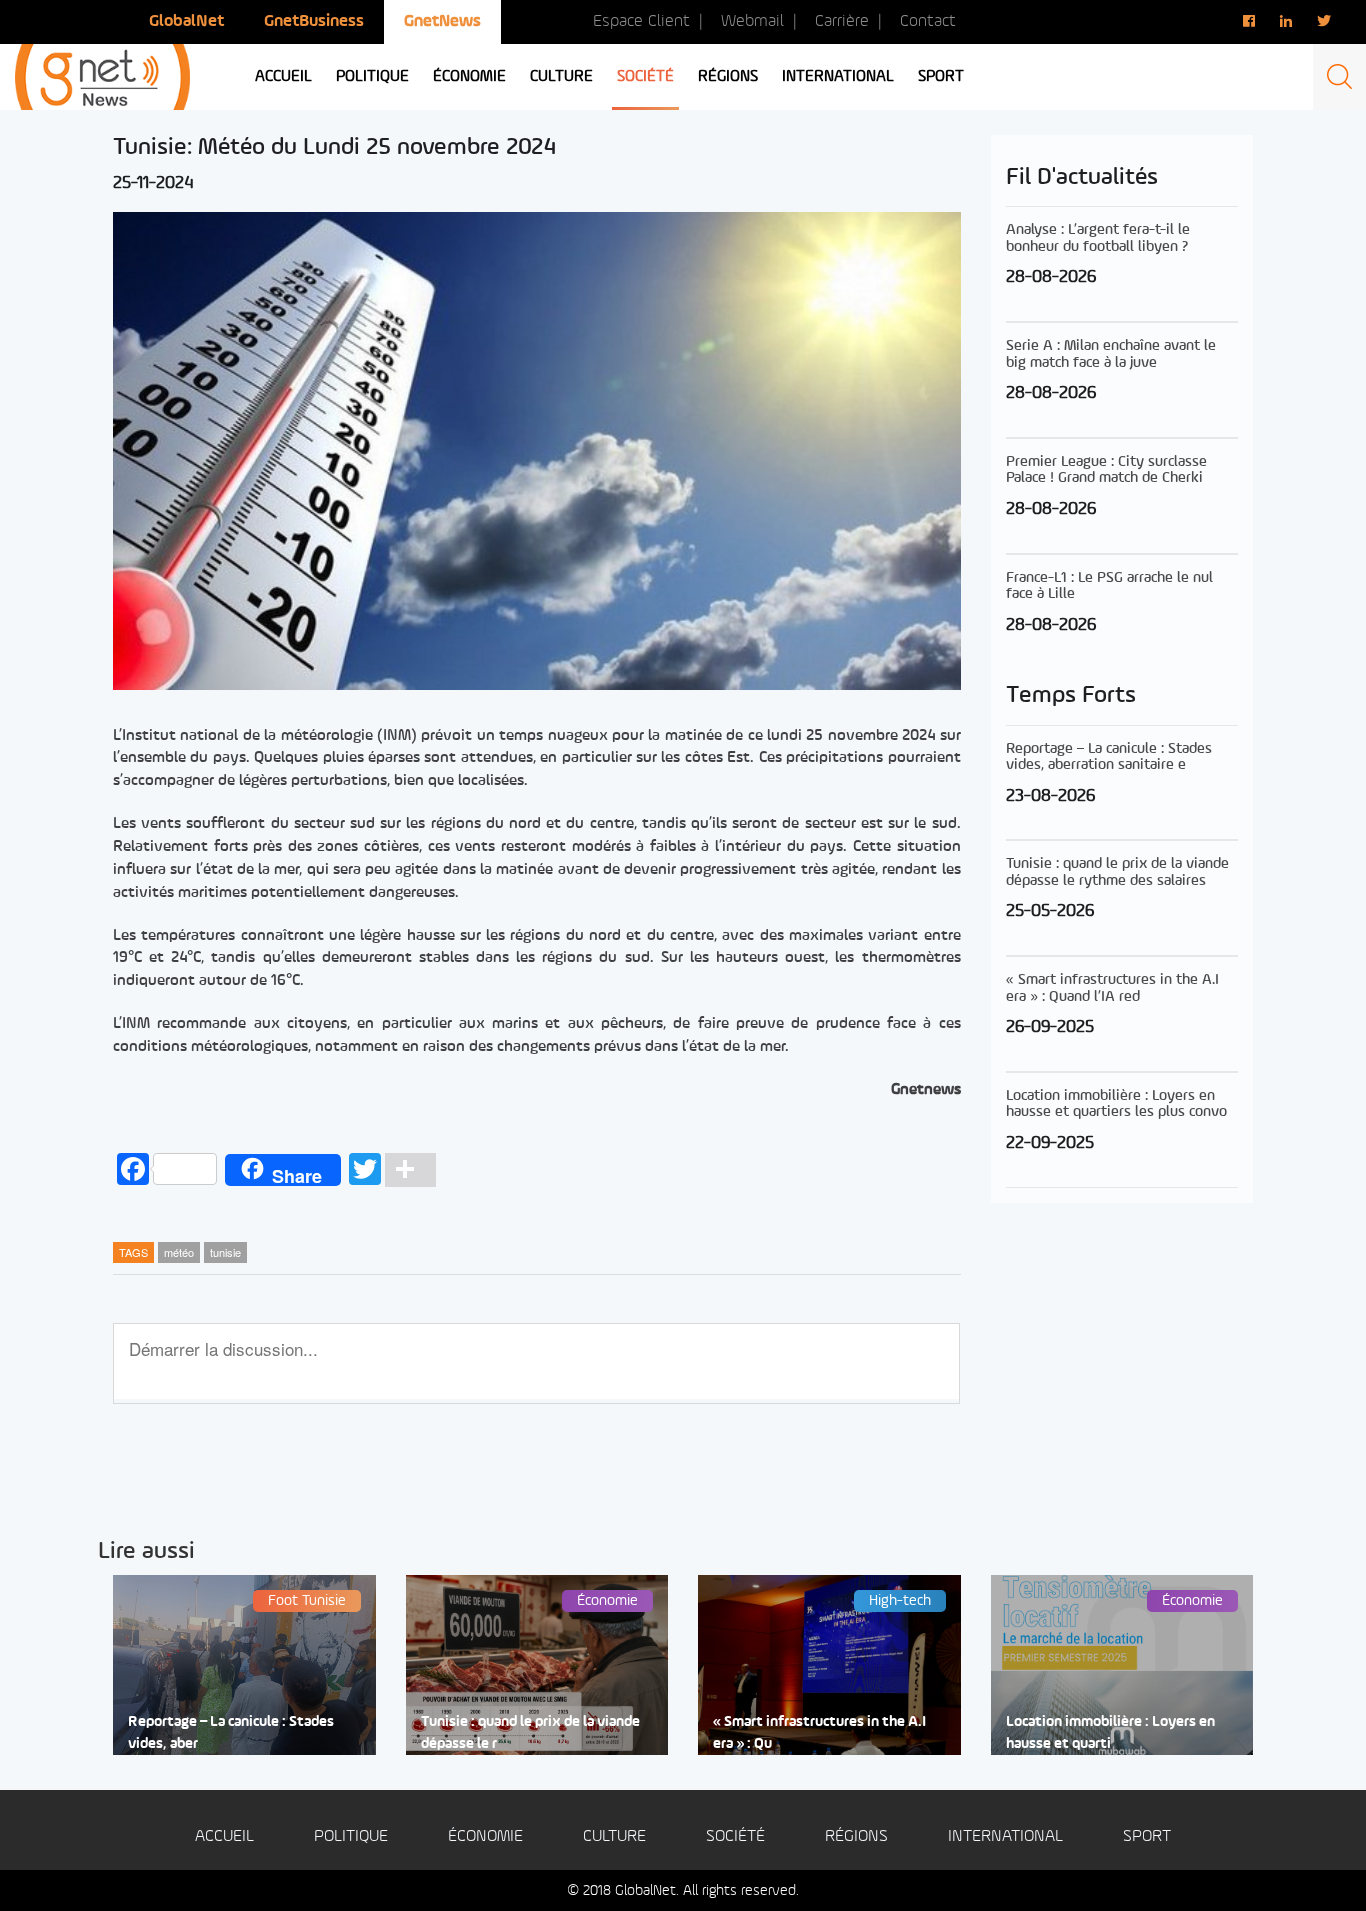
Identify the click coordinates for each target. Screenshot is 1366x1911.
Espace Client (641, 21)
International (838, 77)
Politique (372, 77)
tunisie (225, 1252)
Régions (728, 77)
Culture (561, 77)
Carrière (842, 21)
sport (941, 77)
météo (179, 1252)
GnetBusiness (314, 21)
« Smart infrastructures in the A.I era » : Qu (819, 1733)
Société (645, 77)
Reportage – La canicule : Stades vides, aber (231, 1733)
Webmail (752, 21)
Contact (928, 21)
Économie (469, 77)
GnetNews (442, 21)
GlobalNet (186, 21)
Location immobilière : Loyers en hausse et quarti (1110, 1733)
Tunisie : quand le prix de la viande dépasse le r (530, 1733)
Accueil (283, 77)
